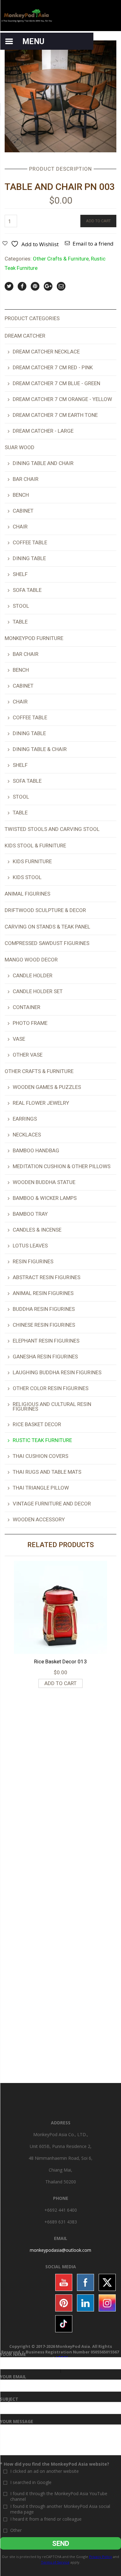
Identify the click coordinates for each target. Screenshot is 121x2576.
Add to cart (98, 221)
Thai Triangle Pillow (41, 1488)
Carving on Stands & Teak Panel (47, 927)
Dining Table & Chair (40, 749)
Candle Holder (33, 975)
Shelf (20, 574)
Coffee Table (30, 542)
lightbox (16, 141)
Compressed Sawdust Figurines (47, 943)
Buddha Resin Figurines (44, 1309)
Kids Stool (27, 877)
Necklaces (27, 1135)
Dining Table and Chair (43, 463)
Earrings (25, 1119)
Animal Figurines (27, 894)
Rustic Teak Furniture (42, 1440)
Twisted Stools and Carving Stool (52, 829)
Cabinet (23, 511)
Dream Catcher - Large (43, 431)
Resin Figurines (33, 1261)
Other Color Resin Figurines (51, 1388)
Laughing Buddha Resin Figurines (57, 1372)
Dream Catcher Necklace (46, 352)
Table (20, 622)
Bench (21, 495)
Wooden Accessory (39, 1519)
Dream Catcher (25, 336)
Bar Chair (26, 479)
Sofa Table (27, 590)
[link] (60, 2250)
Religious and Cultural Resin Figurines (52, 1406)
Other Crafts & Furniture (61, 259)
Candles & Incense (37, 1230)
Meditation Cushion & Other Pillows (62, 1166)
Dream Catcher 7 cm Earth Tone (55, 415)
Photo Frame (30, 1023)
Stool (21, 606)
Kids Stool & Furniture (35, 846)
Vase (19, 1039)
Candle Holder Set (38, 991)
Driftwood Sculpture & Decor (45, 910)
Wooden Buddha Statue (44, 1182)
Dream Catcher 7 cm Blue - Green (56, 383)
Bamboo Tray (30, 1214)
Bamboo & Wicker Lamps (45, 1198)
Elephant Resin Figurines (46, 1341)
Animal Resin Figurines (43, 1293)
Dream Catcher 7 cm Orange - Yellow (62, 399)
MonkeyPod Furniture (34, 638)
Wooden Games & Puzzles (47, 1087)
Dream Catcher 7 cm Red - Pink (53, 367)
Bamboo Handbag (36, 1150)
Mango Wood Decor (31, 960)
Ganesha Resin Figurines (45, 1357)
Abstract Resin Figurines (47, 1277)
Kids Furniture (32, 861)
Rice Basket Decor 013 (60, 1661)
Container (27, 1007)
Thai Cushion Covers (40, 1456)
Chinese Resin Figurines (44, 1325)
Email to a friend (93, 244)
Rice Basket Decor (37, 1424)
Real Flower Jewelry (41, 1103)
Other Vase (28, 1055)
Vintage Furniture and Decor (52, 1504)
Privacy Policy (101, 2557)
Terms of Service (55, 2562)
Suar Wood (20, 447)
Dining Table (29, 558)
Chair (20, 527)
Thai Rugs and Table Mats (47, 1472)
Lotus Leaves (30, 1246)
